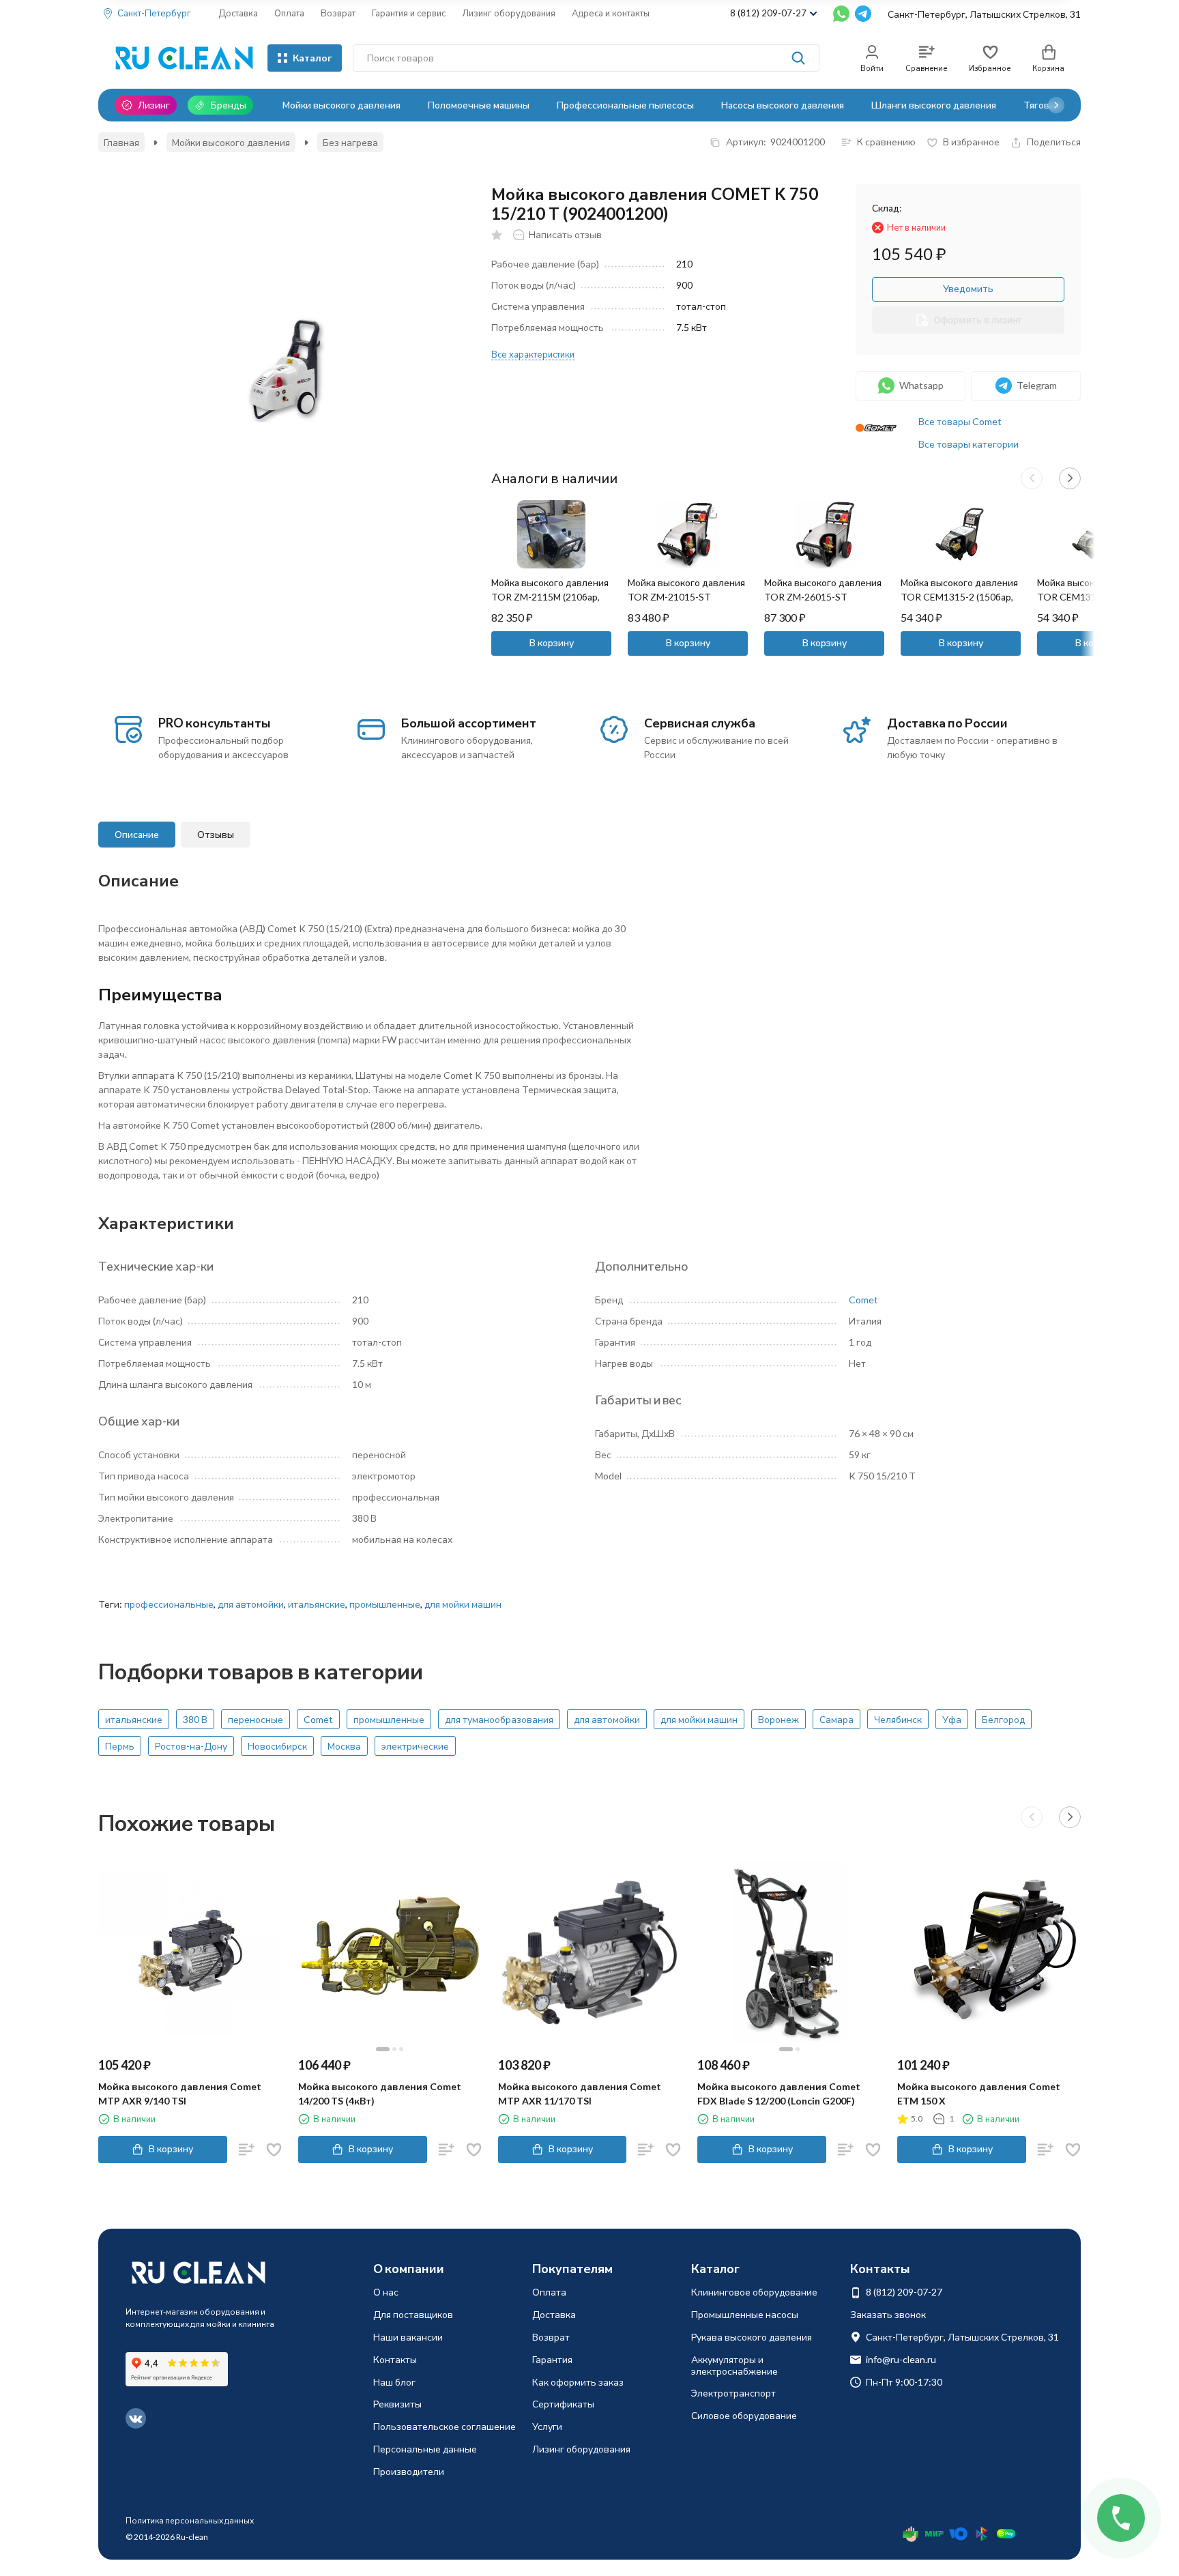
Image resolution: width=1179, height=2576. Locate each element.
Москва (344, 1746)
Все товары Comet (960, 421)
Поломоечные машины (479, 105)
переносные (256, 1719)
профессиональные (169, 1604)
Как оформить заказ (578, 2382)
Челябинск (898, 1719)
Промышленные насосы (745, 2314)
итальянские (317, 1604)
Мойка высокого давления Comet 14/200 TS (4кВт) (380, 2094)
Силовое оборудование (744, 2415)
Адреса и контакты (611, 13)
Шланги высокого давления (934, 105)
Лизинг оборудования (509, 13)
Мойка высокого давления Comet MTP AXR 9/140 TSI (180, 2094)
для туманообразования (499, 1719)
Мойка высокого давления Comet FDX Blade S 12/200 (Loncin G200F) (779, 2094)
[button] (1056, 105)
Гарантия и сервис (409, 13)
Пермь (120, 1746)
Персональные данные (425, 2449)
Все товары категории (969, 444)
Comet (863, 1300)
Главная (121, 142)
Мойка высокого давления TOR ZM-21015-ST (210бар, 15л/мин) (686, 597)
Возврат (338, 13)
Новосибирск (277, 1746)
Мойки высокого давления (341, 105)
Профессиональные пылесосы (625, 105)
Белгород (1003, 1719)
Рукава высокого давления (752, 2337)
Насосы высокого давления (783, 105)
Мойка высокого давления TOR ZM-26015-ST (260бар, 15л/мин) (823, 597)
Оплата (289, 13)
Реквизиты (397, 2404)
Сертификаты (563, 2404)
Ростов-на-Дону (191, 1746)
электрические (415, 1746)
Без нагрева (350, 142)
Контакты (395, 2359)
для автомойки (251, 1604)
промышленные (385, 1604)
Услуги (547, 2426)
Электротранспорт (733, 2393)
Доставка (238, 13)
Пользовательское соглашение (445, 2426)
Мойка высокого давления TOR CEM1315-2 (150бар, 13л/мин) (959, 597)
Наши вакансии (408, 2337)
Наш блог (394, 2382)
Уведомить (968, 288)
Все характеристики (533, 354)
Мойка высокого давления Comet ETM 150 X (979, 2094)
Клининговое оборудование (754, 2292)
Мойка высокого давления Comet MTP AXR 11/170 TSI (580, 2094)
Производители (409, 2471)
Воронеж (778, 1719)
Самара (836, 1719)
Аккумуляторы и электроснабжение (734, 2365)
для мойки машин (463, 1604)
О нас (386, 2292)
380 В (195, 1719)
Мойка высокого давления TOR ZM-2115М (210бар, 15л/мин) (550, 597)
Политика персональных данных (190, 2520)
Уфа (952, 1719)
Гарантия (552, 2359)
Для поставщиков (413, 2314)
